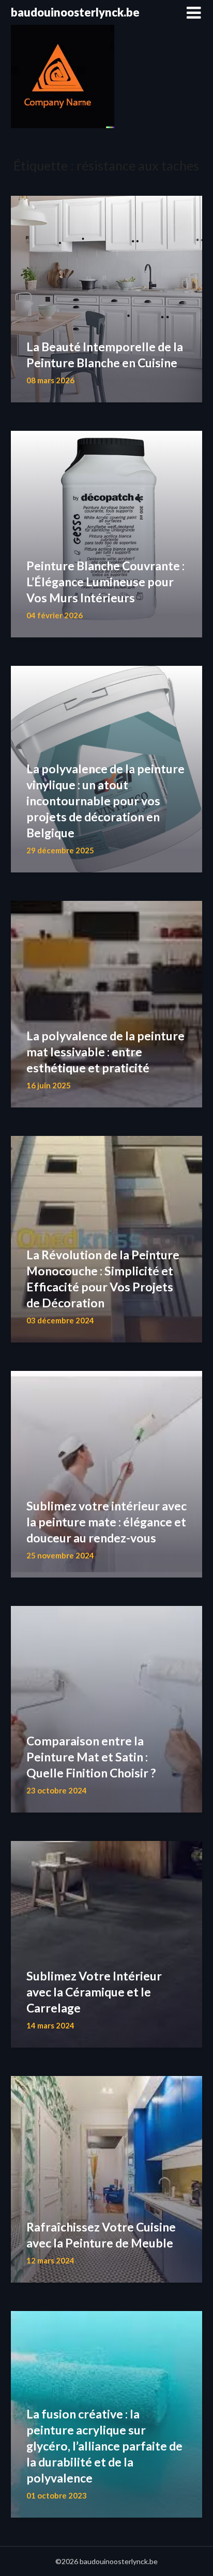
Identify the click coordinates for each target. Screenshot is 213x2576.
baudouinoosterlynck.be (75, 12)
